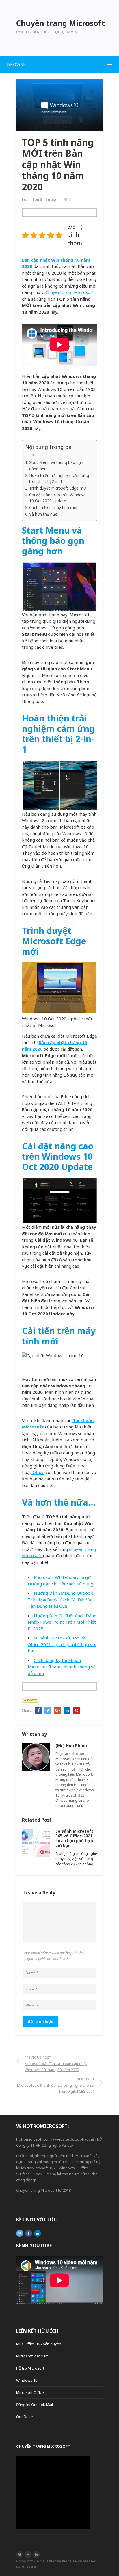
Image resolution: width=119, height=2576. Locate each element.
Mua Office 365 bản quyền (39, 2344)
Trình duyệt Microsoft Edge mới (58, 488)
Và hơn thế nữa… (45, 514)
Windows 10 (27, 2380)
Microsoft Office (30, 2392)
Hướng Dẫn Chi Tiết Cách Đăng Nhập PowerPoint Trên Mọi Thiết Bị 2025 (62, 1622)
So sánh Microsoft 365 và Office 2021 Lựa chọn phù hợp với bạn (62, 1644)
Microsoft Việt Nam (32, 2356)
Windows (30, 1700)
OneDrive (25, 2417)
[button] (59, 64)
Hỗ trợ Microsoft (30, 2368)
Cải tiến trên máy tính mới (53, 508)
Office (38, 1472)
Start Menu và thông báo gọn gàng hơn (56, 466)
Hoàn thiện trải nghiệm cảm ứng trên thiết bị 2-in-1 (59, 479)
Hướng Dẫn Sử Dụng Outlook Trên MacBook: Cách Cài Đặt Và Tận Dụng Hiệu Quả (60, 1599)
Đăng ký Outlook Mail (35, 2405)
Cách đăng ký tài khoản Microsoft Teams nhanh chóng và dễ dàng (62, 1667)
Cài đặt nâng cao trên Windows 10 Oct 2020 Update (58, 498)
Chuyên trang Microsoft (70, 292)
